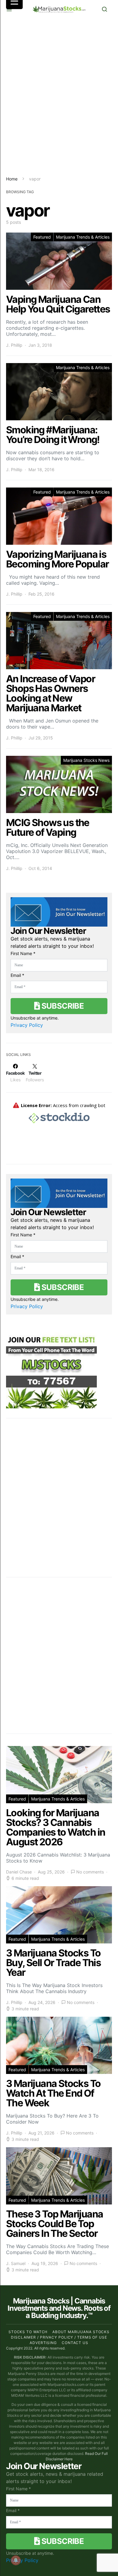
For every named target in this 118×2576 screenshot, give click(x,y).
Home (12, 179)
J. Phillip (14, 345)
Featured (42, 237)
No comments (90, 1872)
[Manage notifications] (16, 2560)
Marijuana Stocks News (86, 760)
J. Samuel (16, 2263)
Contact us (75, 2343)
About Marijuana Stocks (81, 2332)
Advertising (43, 2343)
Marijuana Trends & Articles (83, 237)
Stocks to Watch (28, 2332)
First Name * (23, 953)
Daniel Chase (19, 1872)
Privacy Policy (27, 1025)
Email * (17, 975)
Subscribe (62, 1006)
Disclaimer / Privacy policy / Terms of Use (59, 2337)
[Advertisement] (59, 97)
